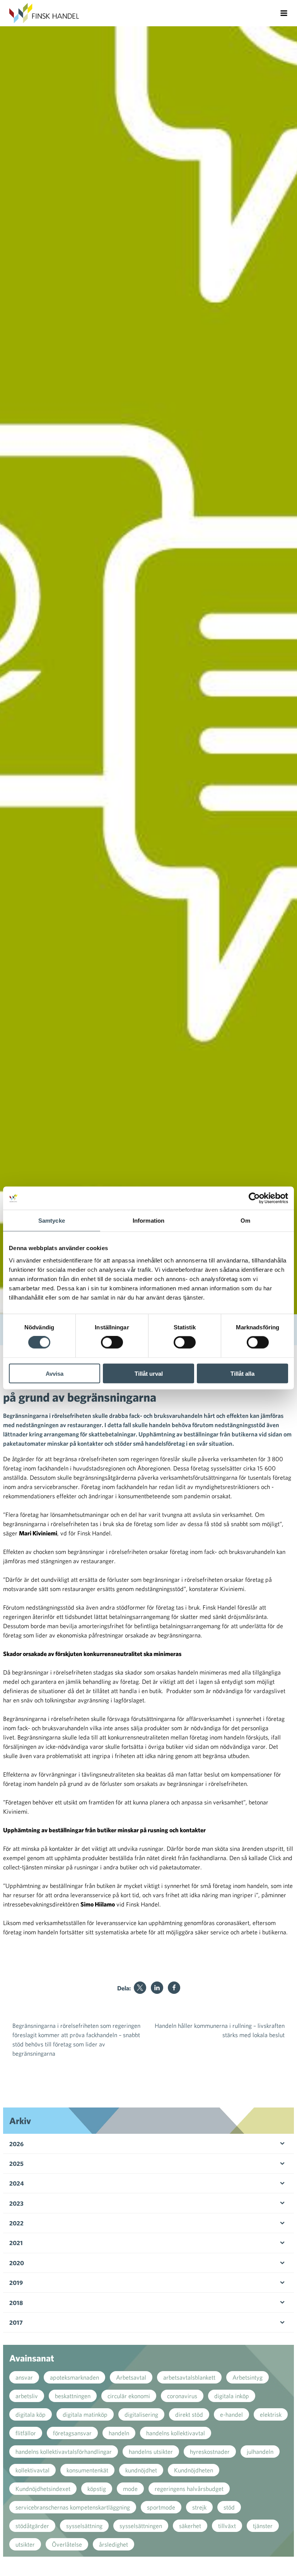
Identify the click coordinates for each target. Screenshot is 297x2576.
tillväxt (227, 2526)
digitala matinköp (85, 2414)
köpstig (97, 2489)
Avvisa (55, 1373)
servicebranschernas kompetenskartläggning (73, 2507)
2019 (16, 2283)
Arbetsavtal (131, 2377)
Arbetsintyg (247, 2377)
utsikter (25, 2544)
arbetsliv (27, 2396)
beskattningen (73, 2396)
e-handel (231, 2414)
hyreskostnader (210, 2452)
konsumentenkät (87, 2470)
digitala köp (31, 2414)
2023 (16, 2203)
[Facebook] (174, 1988)
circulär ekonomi (129, 2396)
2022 (16, 2223)
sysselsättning (84, 2526)
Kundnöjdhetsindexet (43, 2489)
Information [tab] (148, 1221)
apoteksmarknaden (74, 2377)
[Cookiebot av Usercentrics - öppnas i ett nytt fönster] (254, 1198)
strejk (199, 2507)
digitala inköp (232, 2396)
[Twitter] (140, 1988)
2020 (17, 2263)
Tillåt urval (149, 1373)
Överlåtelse (67, 2544)
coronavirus (182, 2396)
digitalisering (141, 2414)
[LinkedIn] (157, 1988)
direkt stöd (189, 2414)
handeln (119, 2433)
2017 (16, 2322)
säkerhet (190, 2526)
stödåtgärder (32, 2526)
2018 (16, 2303)
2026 (16, 2144)
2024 (17, 2183)
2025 (16, 2164)
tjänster (263, 2526)
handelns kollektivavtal (176, 2433)
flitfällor (26, 2433)
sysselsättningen (141, 2526)
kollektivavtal (32, 2470)
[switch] (112, 1343)
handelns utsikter (151, 2452)
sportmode (161, 2507)
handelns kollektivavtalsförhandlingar (64, 2452)
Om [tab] (245, 1221)
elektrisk (271, 2414)
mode (130, 2489)
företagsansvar (72, 2433)
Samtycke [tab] (52, 1221)
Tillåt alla (242, 1373)
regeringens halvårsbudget (189, 2489)
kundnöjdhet (141, 2470)
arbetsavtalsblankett (189, 2377)
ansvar (24, 2377)
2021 (16, 2243)
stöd (229, 2507)
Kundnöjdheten (194, 2470)
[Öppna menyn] (284, 13)
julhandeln (260, 2452)
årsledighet (114, 2544)
